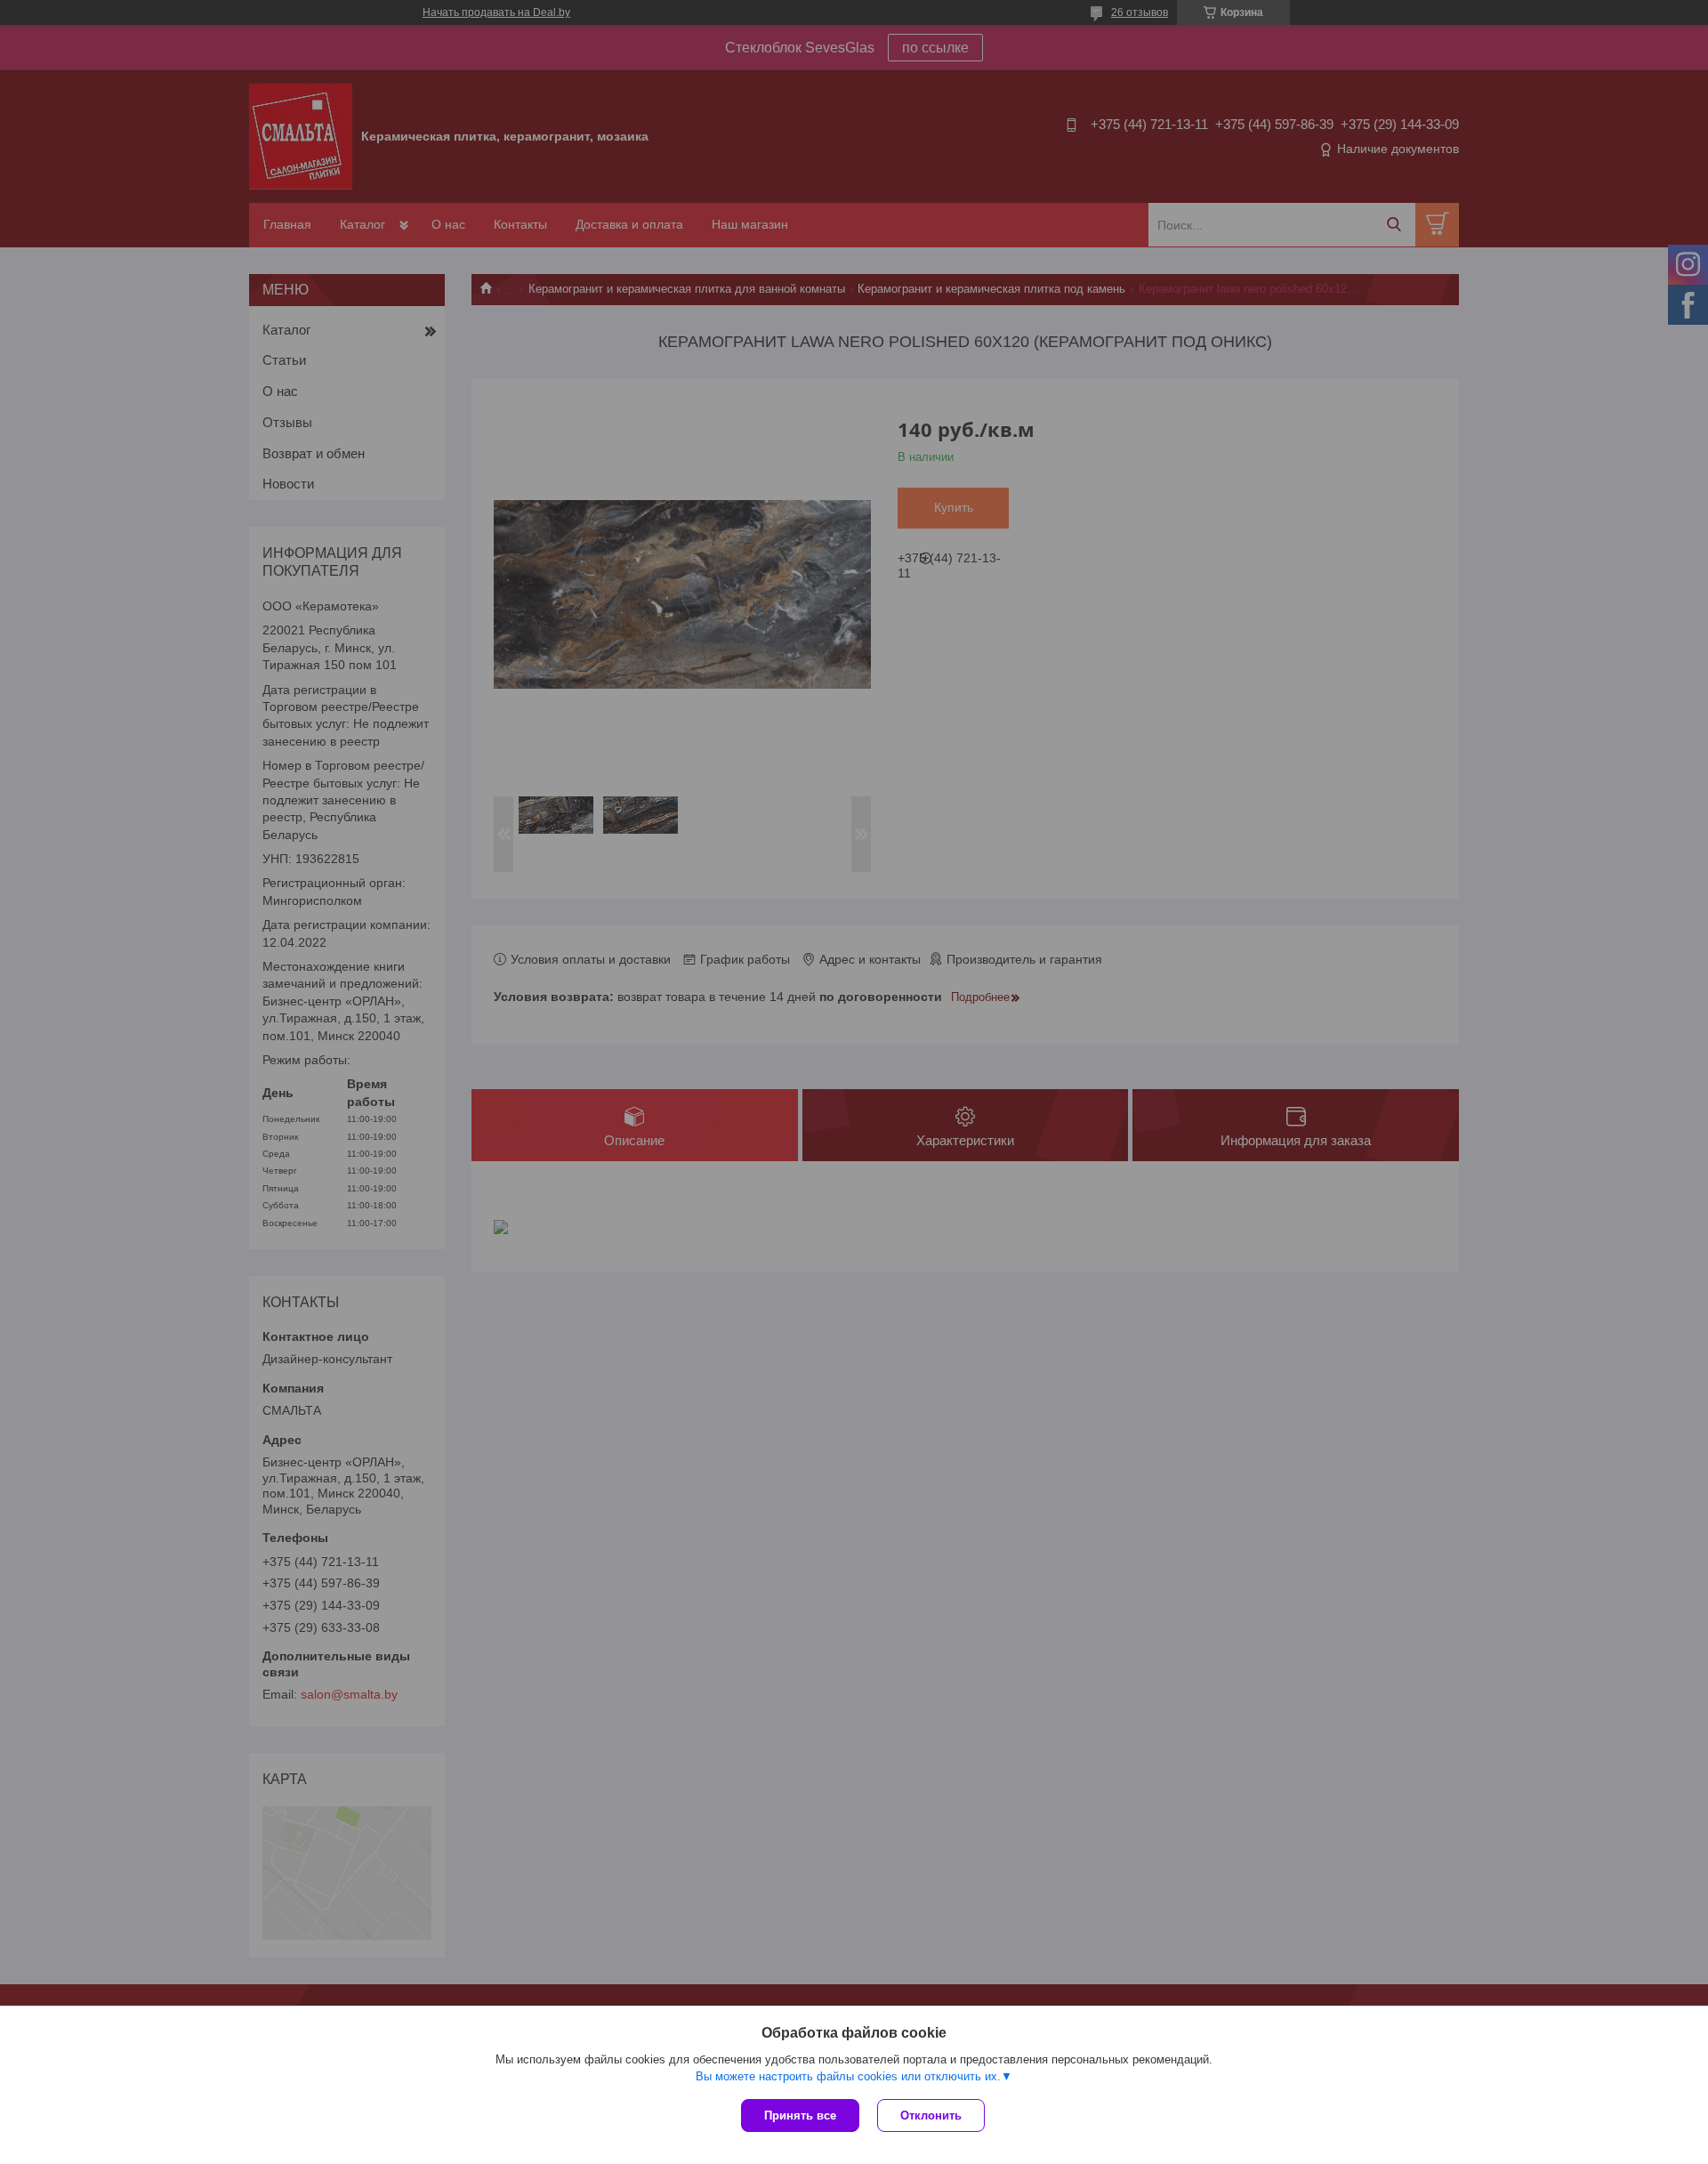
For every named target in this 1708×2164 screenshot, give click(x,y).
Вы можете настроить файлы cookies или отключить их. (848, 2076)
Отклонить (931, 2116)
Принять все (800, 2116)
